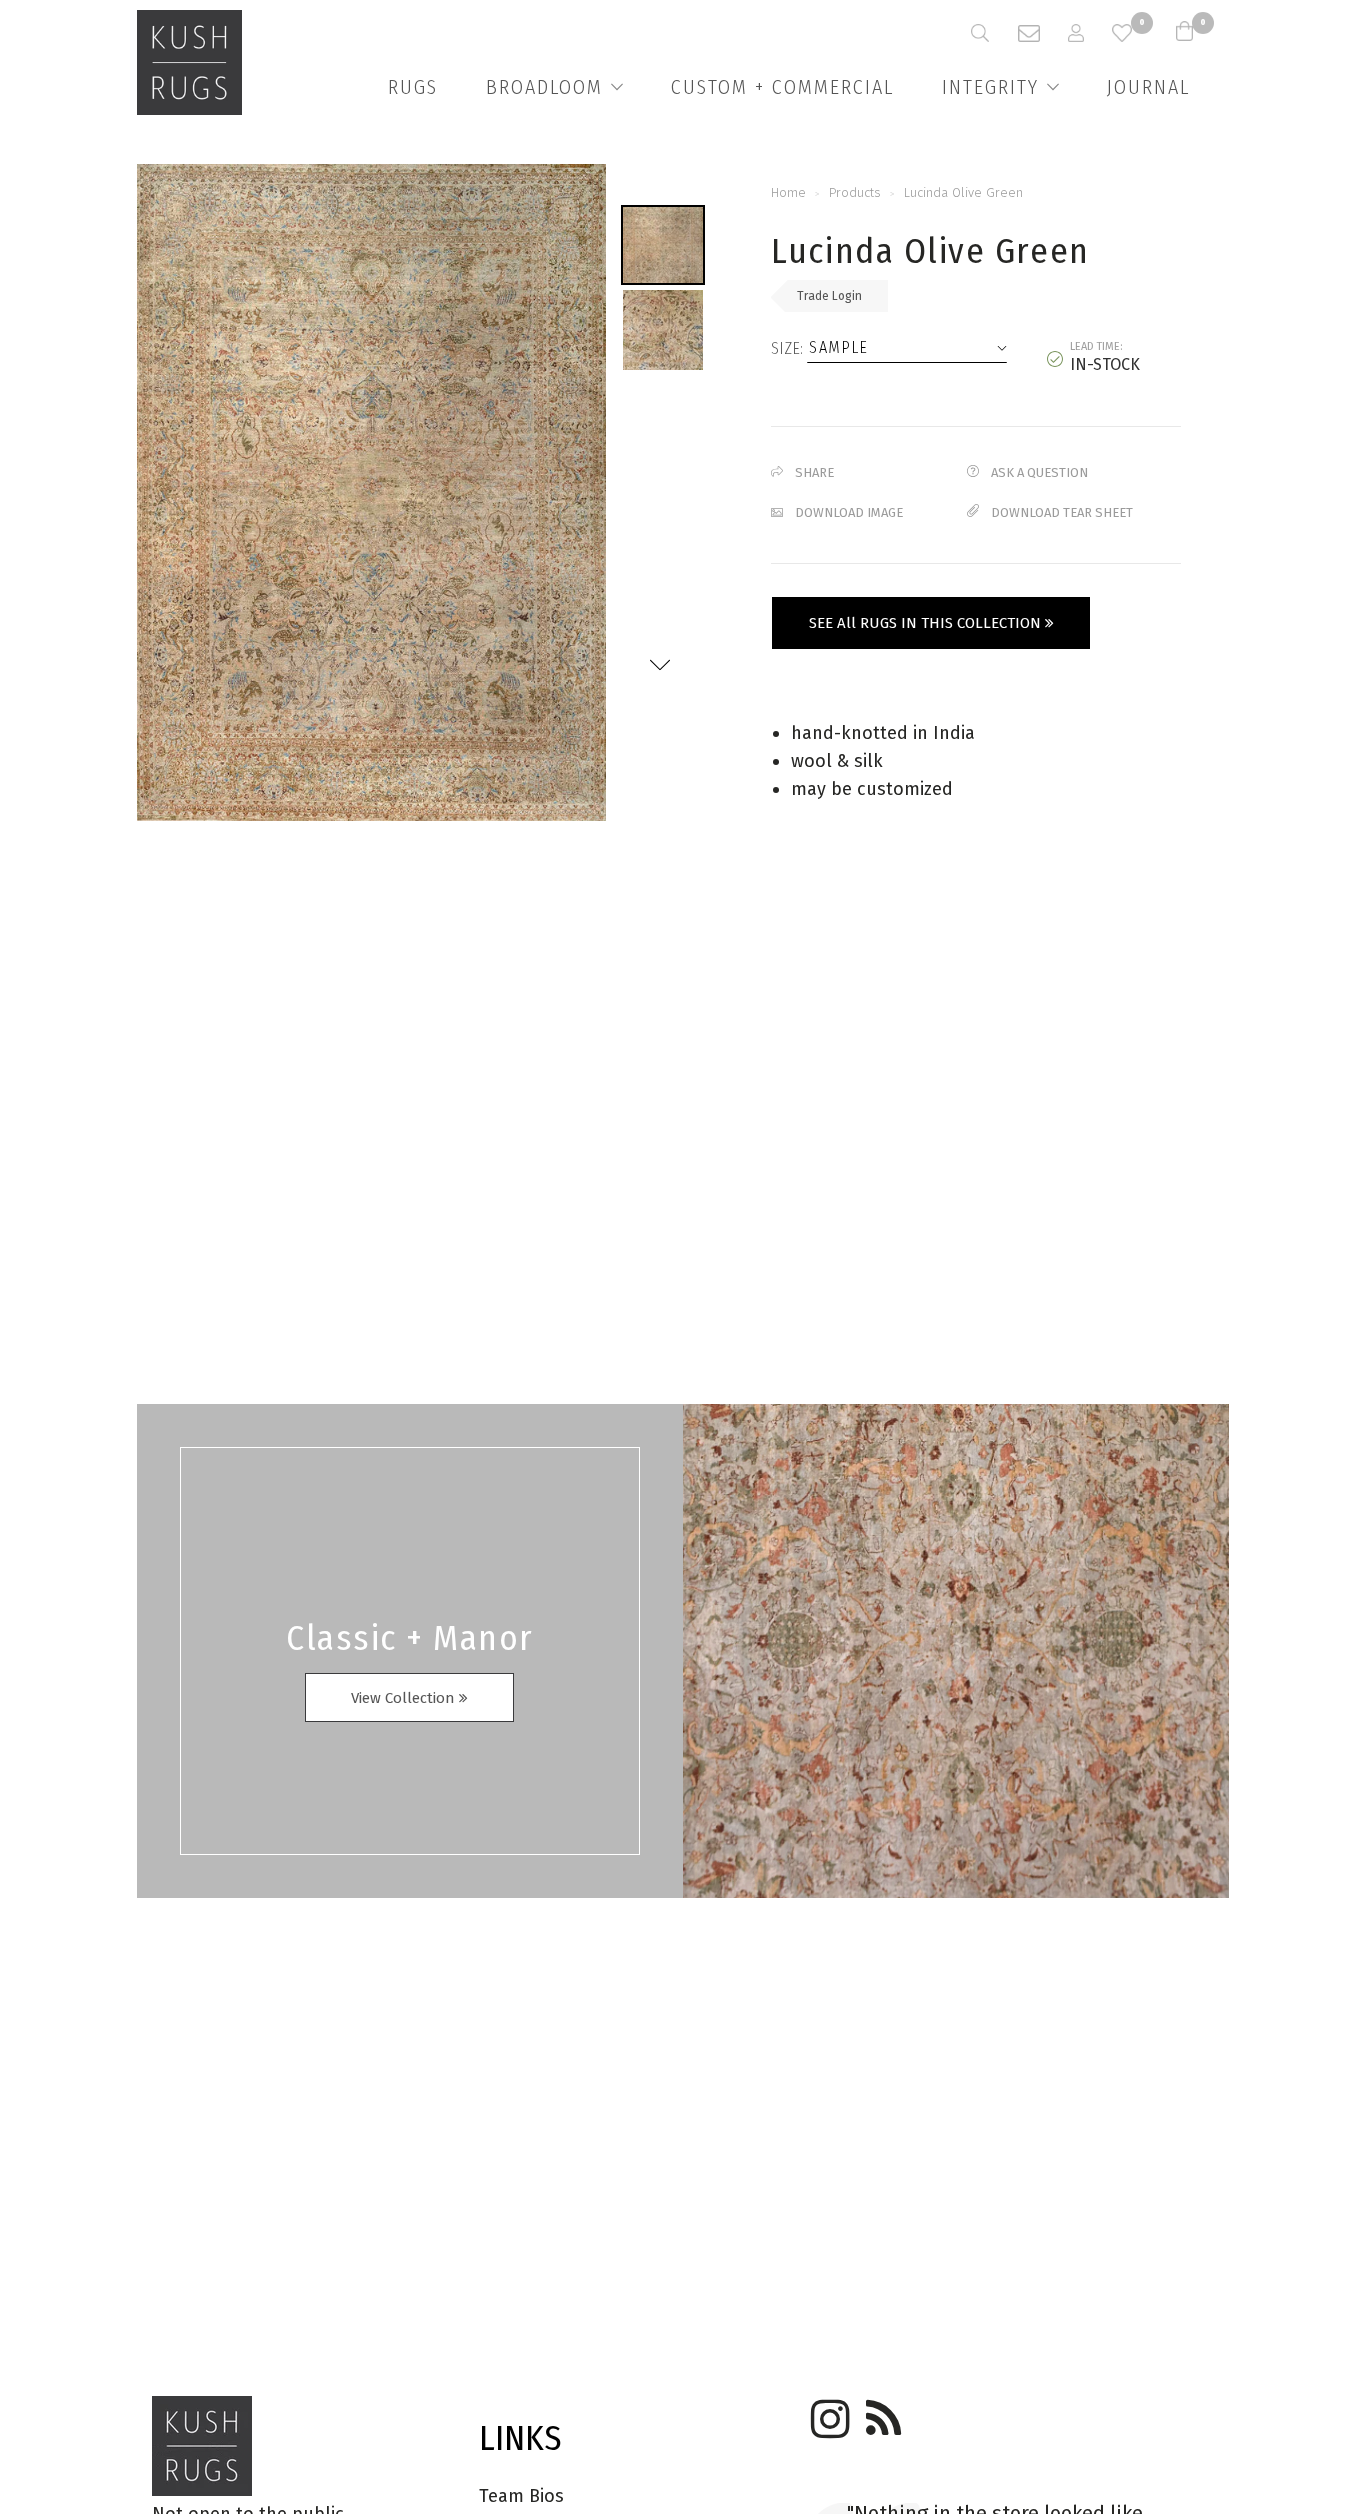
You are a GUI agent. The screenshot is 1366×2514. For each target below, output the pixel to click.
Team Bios (521, 2496)
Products (855, 192)
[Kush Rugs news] (882, 2412)
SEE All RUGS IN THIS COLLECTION (927, 623)
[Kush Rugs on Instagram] (827, 2412)
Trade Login (829, 296)
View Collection (405, 1698)
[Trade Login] (1090, 33)
